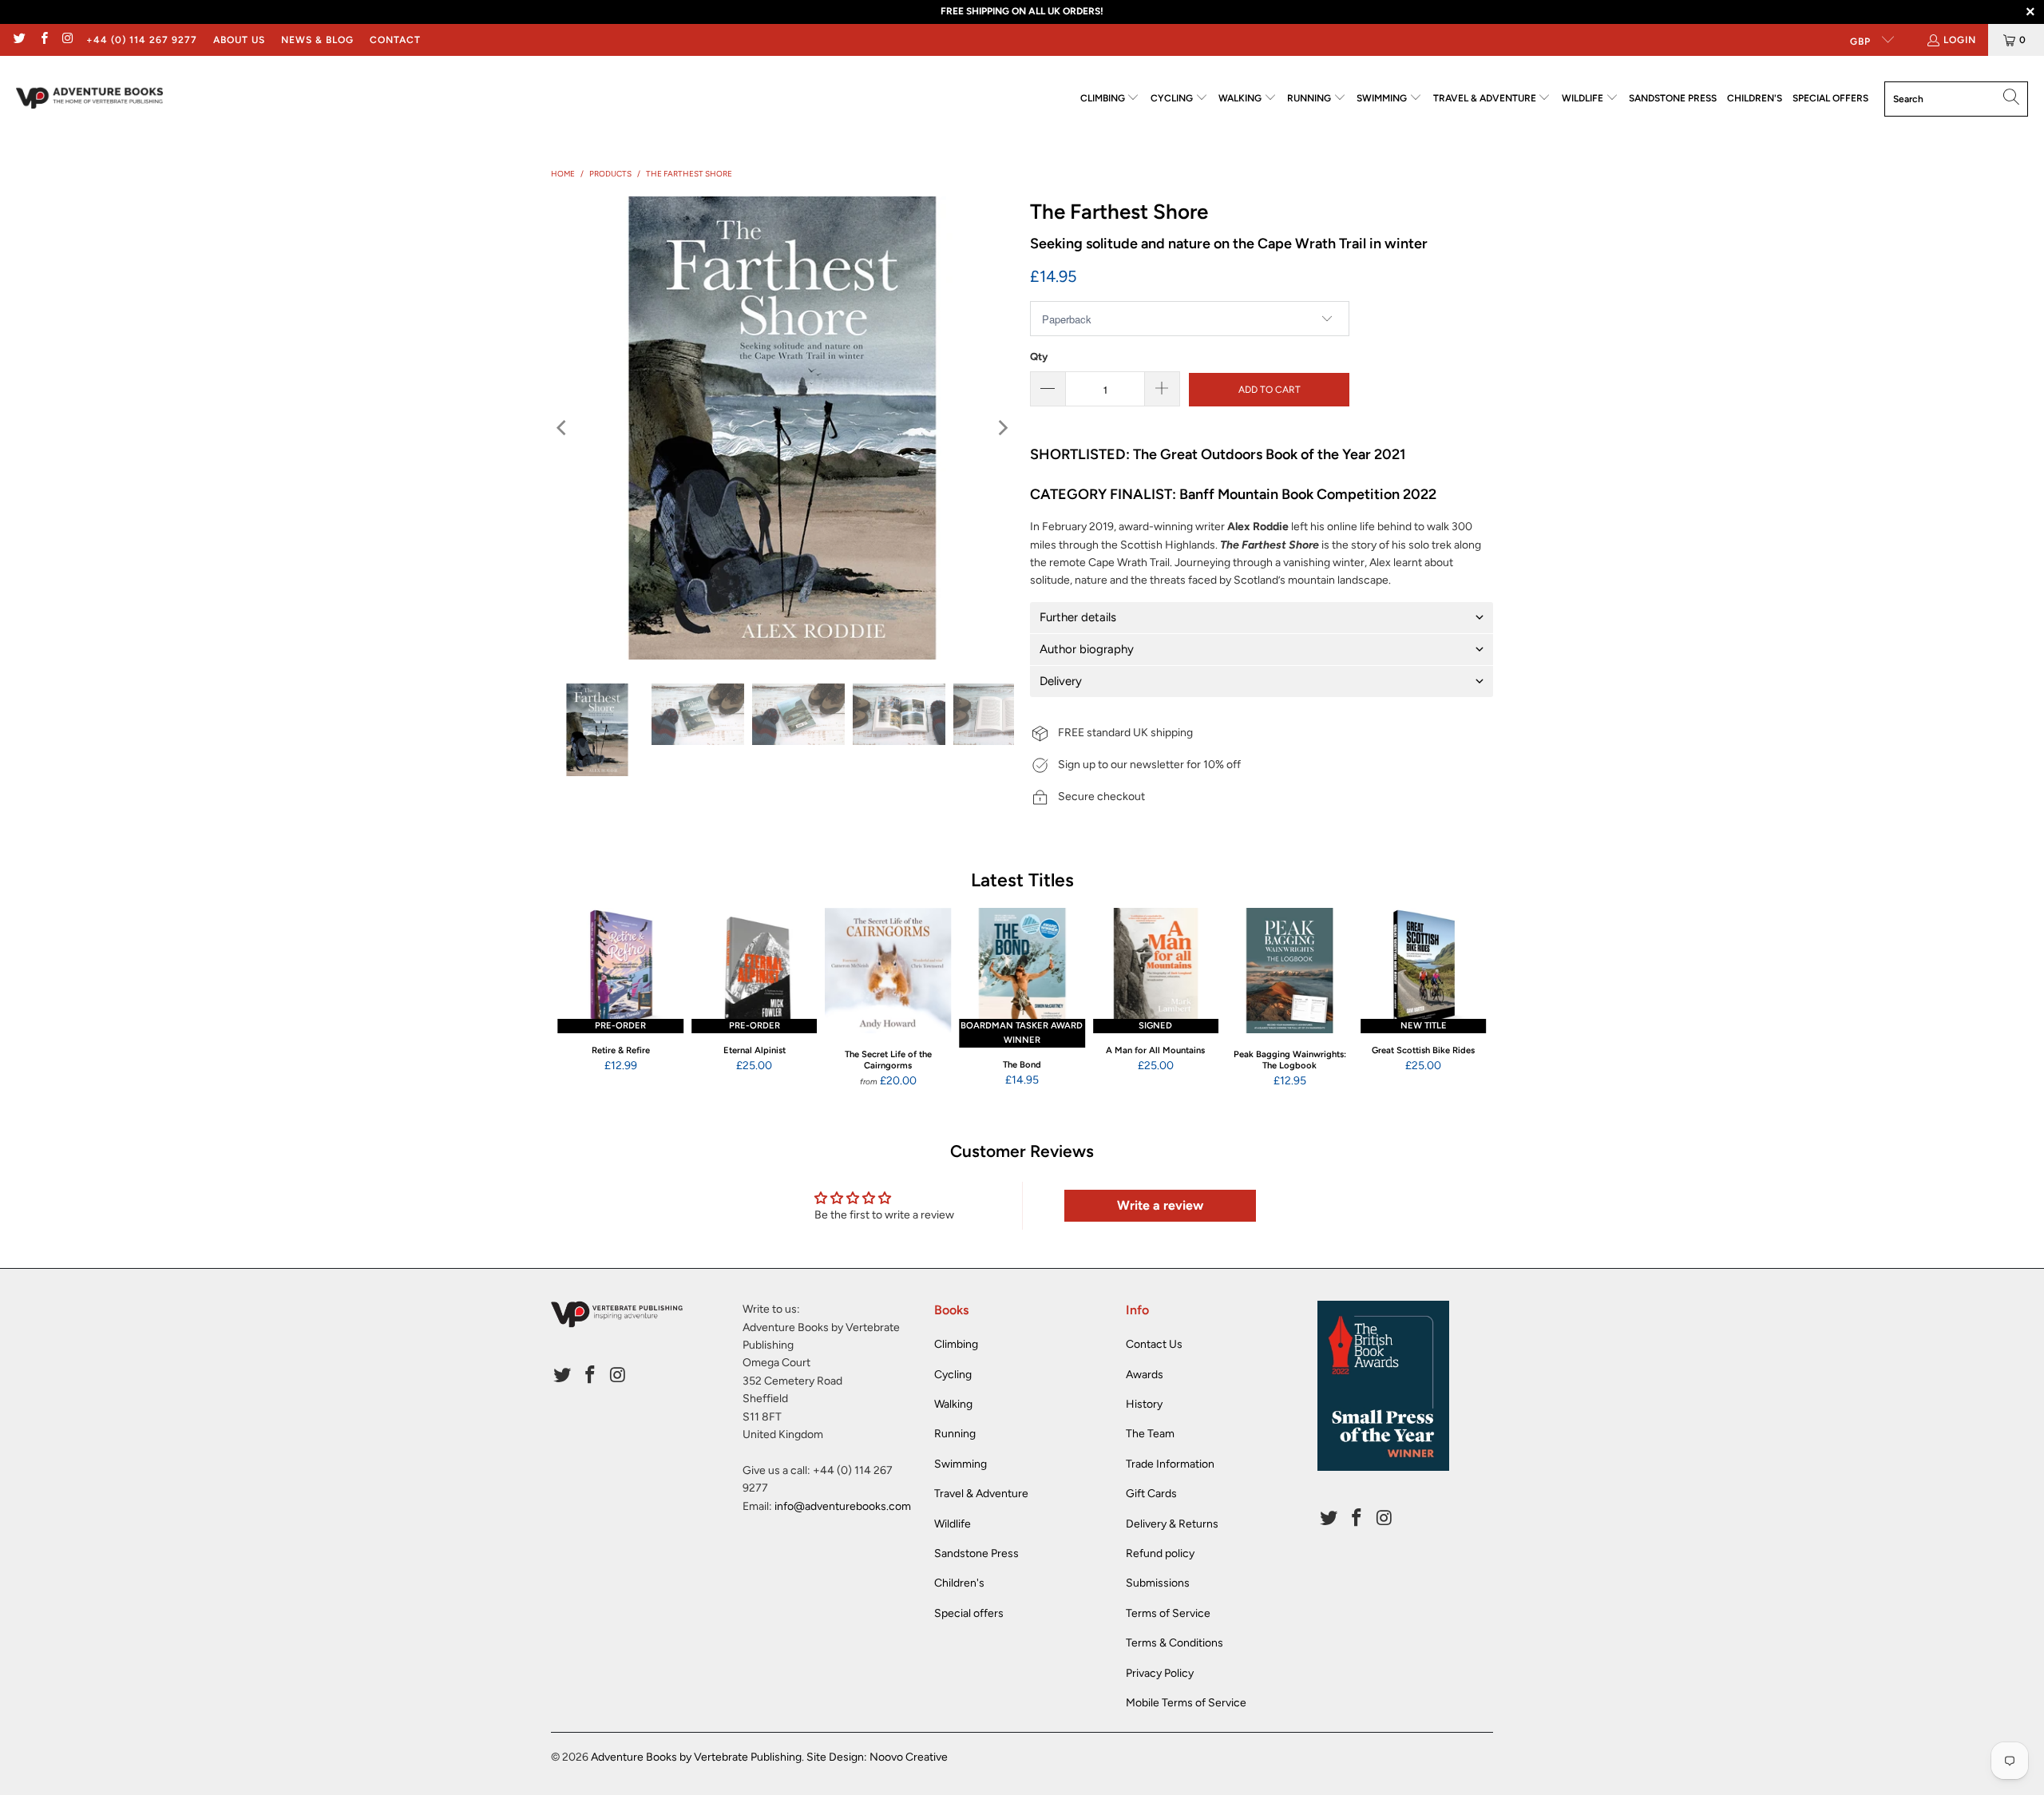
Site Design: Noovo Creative (877, 1757)
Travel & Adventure (981, 1494)
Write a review (1160, 1205)
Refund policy (1160, 1553)
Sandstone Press (976, 1553)
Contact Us (1154, 1344)
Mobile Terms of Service (1186, 1703)
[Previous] (563, 428)
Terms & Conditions (1175, 1643)
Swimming (961, 1464)
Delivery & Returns (1172, 1524)
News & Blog (317, 40)
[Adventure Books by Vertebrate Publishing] (90, 99)
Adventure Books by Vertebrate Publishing (696, 1757)
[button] (1110, 99)
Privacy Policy (1160, 1673)
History (1144, 1404)
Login (1960, 40)
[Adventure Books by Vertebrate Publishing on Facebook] (43, 40)
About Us (239, 40)
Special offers (969, 1613)
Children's (959, 1583)
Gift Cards (1151, 1494)
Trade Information (1170, 1464)
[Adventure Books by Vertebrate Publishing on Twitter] (19, 40)
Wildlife (953, 1524)
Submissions (1158, 1583)
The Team (1150, 1434)
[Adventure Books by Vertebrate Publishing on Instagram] (67, 40)
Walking (953, 1404)
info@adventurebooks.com (843, 1506)
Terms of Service (1168, 1613)
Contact (395, 40)
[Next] (1002, 428)
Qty (1039, 357)
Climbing (956, 1344)
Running (955, 1434)
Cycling (953, 1375)
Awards (1145, 1375)
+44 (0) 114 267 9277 (142, 40)
